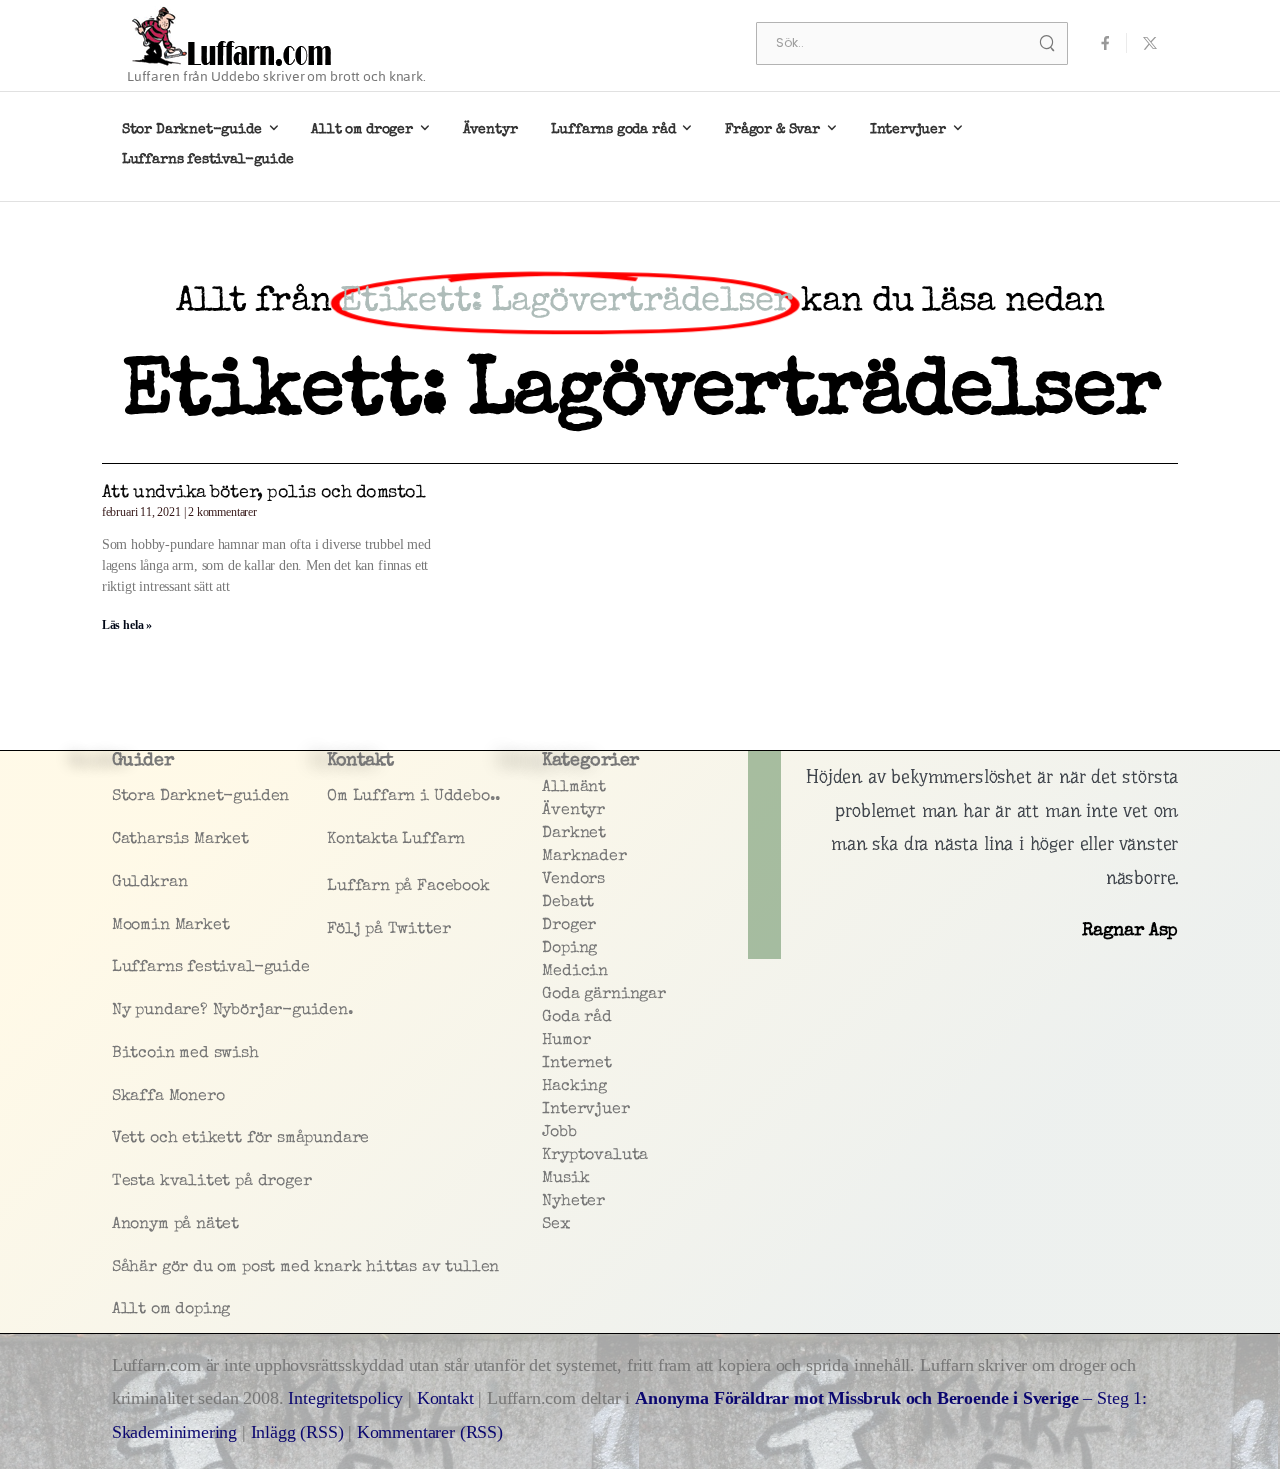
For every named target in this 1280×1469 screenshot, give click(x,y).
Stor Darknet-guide (192, 130)
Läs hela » (127, 625)
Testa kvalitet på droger (212, 1182)
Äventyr (490, 130)
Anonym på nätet (175, 1225)
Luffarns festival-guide (208, 160)
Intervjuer (908, 130)
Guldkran (150, 883)
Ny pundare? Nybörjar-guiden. (214, 1011)
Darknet (574, 834)
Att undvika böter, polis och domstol (264, 493)
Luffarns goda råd (613, 130)
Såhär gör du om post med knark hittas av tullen (214, 1268)
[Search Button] (1047, 43)
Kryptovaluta (595, 1156)
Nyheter (573, 1202)
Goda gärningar (603, 995)
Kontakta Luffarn (396, 840)
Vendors (573, 880)
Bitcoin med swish (185, 1054)
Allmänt (574, 788)
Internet (577, 1064)
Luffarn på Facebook (408, 887)
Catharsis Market (180, 840)
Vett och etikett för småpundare (214, 1139)
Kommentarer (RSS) (430, 1432)
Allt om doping (171, 1310)
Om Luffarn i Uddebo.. (414, 797)
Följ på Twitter (388, 930)
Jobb (559, 1133)
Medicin (575, 972)
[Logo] (232, 36)
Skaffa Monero (168, 1097)
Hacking (574, 1087)
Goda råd (577, 1018)
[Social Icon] (1104, 43)
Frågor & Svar (772, 130)
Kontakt (445, 1398)
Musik (565, 1179)
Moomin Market (171, 926)
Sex (556, 1225)
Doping (569, 949)
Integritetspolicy (348, 1398)
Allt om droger (361, 130)
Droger (569, 926)
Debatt (568, 903)
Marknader (584, 857)
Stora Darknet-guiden (200, 797)
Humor (566, 1041)
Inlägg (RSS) (297, 1432)
